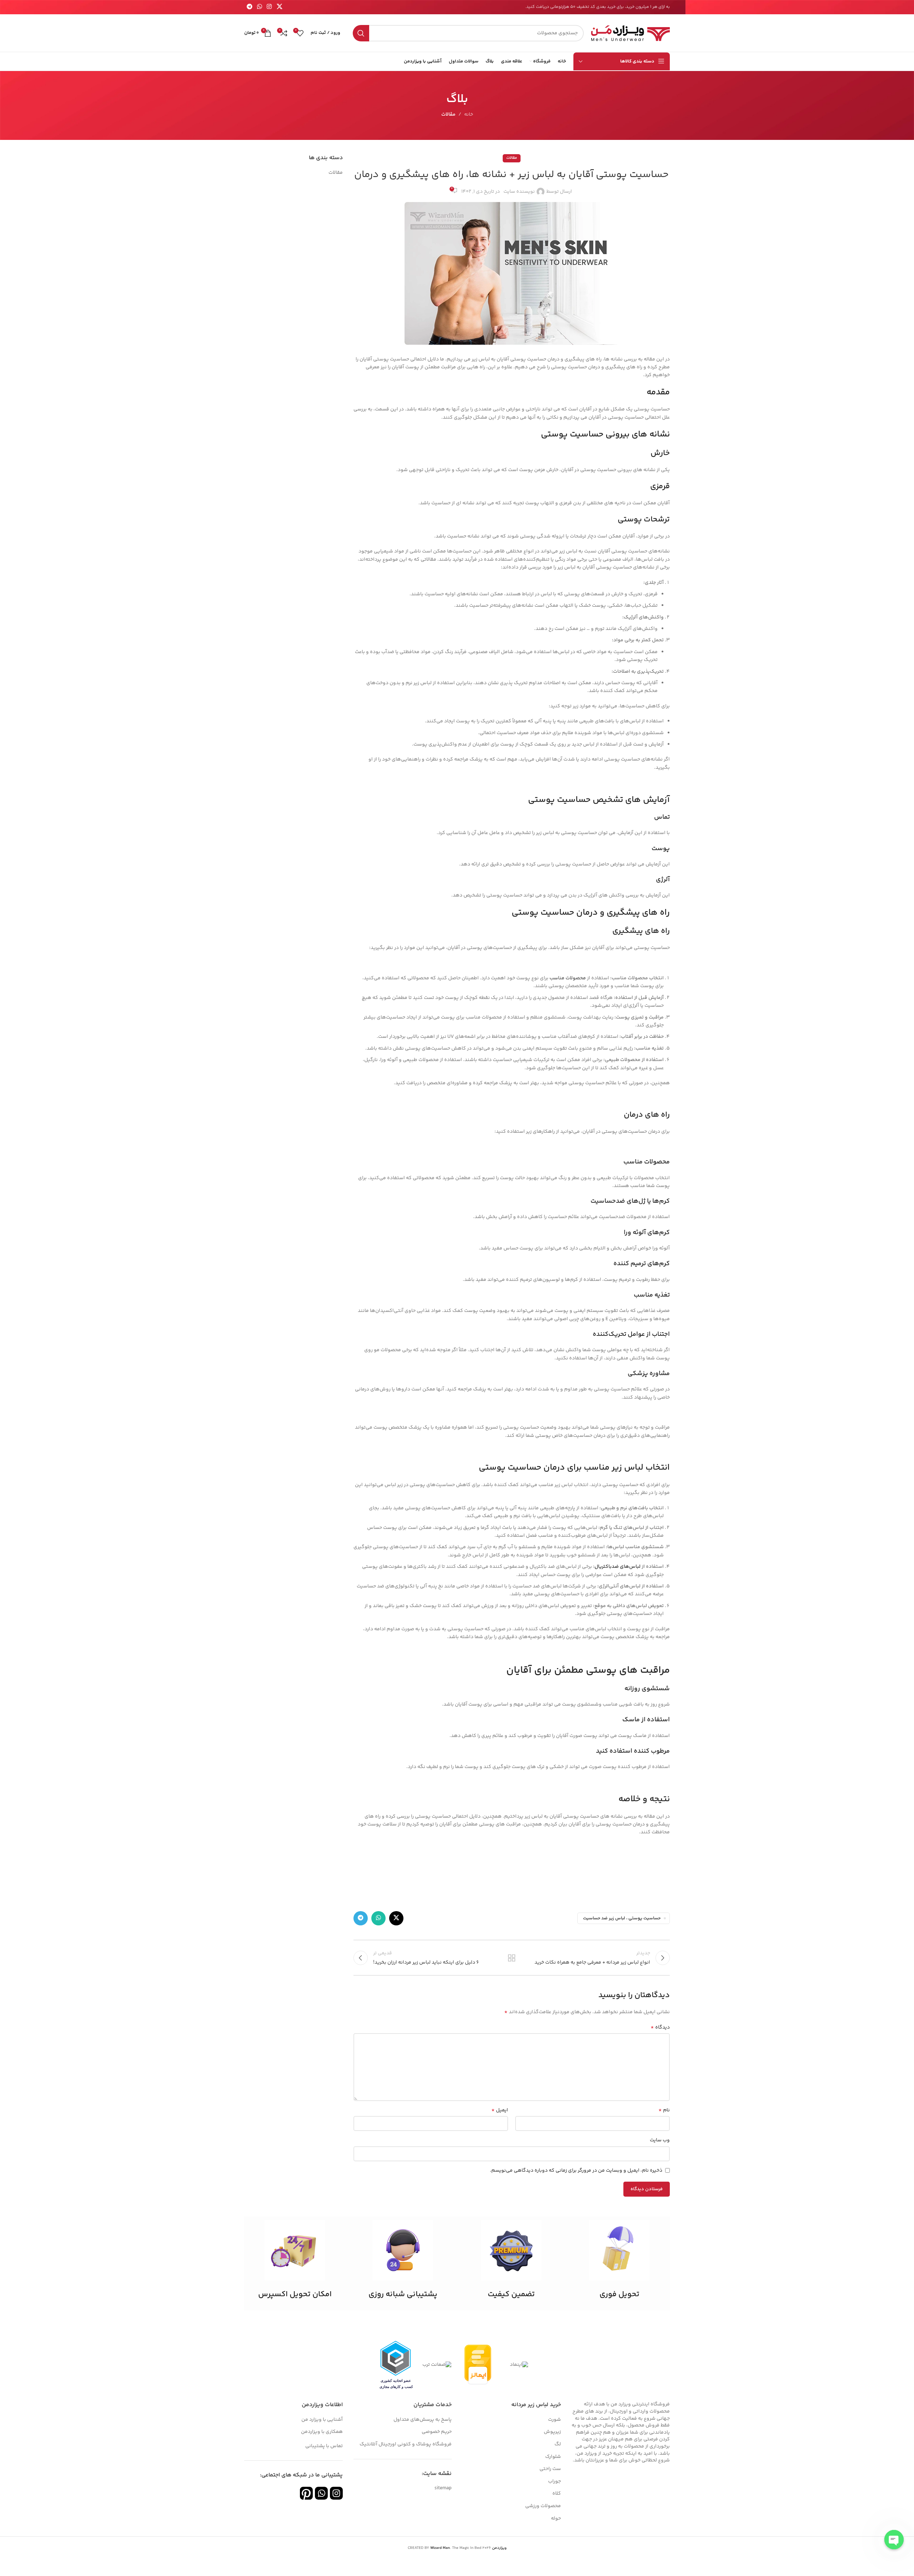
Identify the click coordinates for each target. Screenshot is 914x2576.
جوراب (554, 2481)
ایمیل (500, 2110)
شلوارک (553, 2457)
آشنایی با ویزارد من (322, 2420)
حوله (556, 2519)
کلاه (557, 2494)
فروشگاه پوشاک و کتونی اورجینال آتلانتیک (406, 2444)
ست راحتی (550, 2469)
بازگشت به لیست (512, 1958)
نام (664, 2110)
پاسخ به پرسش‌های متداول (423, 2420)
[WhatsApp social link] (259, 7)
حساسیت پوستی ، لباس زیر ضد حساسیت (622, 1918)
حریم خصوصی (437, 2432)
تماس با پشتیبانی (324, 2446)
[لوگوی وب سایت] (630, 33)
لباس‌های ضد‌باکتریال (617, 1567)
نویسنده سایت (519, 192)
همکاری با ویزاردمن (322, 2432)
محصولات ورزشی (543, 2506)
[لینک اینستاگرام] (269, 7)
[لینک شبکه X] (279, 7)
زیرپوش (552, 2432)
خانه (469, 115)
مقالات (448, 115)
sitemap (443, 2488)
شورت (554, 2420)
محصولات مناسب (568, 978)
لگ (558, 2444)
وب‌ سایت (660, 2140)
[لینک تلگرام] (249, 7)
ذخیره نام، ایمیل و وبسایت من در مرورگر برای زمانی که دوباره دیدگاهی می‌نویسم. (576, 2171)
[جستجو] (361, 33)
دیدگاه (660, 2027)
